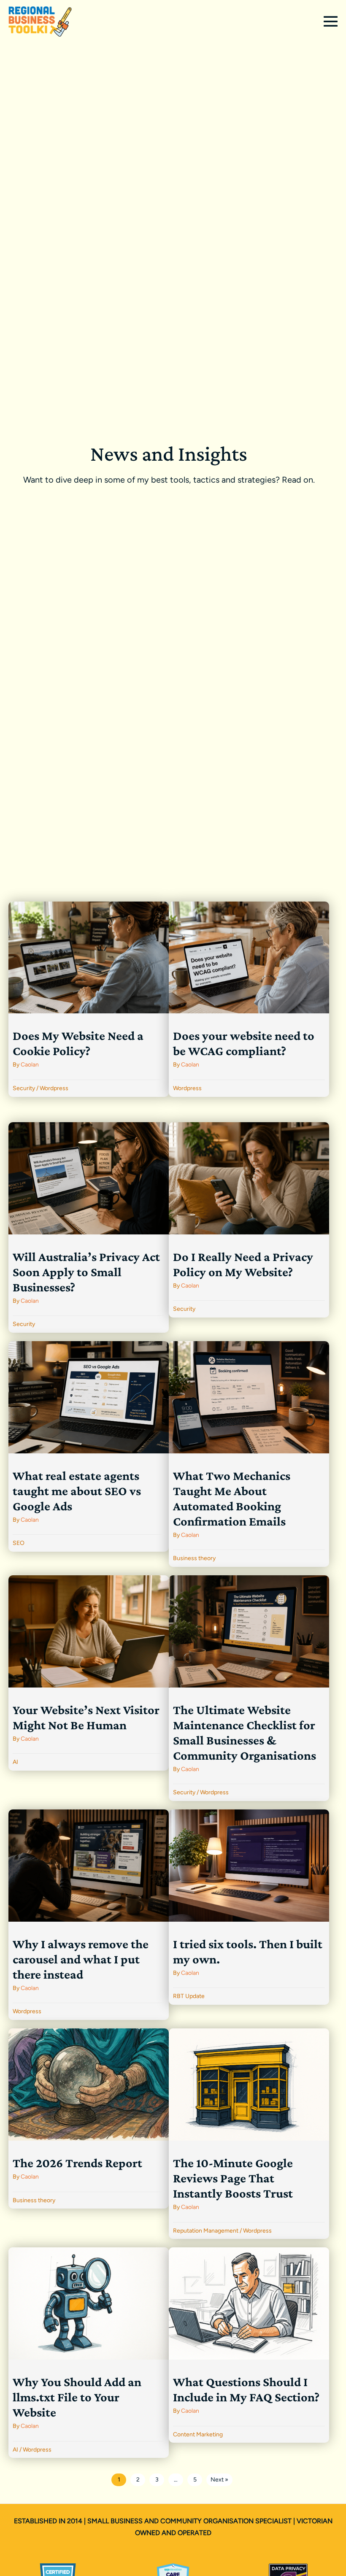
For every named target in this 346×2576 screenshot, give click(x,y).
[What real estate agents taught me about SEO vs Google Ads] (89, 1446)
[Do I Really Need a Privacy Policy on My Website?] (249, 1220)
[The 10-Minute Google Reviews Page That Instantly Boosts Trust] (249, 2134)
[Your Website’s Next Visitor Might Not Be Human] (89, 1673)
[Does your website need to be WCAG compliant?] (249, 999)
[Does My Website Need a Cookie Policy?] (89, 999)
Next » (219, 2480)
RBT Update (189, 1996)
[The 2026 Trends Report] (89, 2118)
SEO (19, 1543)
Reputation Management (206, 2231)
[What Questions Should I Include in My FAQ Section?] (249, 2345)
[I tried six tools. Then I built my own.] (249, 1907)
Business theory (194, 1558)
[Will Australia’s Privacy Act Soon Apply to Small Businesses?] (89, 1227)
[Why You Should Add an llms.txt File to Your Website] (89, 2353)
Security (24, 1088)
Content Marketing (198, 2434)
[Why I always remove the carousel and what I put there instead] (89, 1915)
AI (15, 1762)
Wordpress (54, 1088)
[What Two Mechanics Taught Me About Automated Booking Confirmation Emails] (249, 1454)
